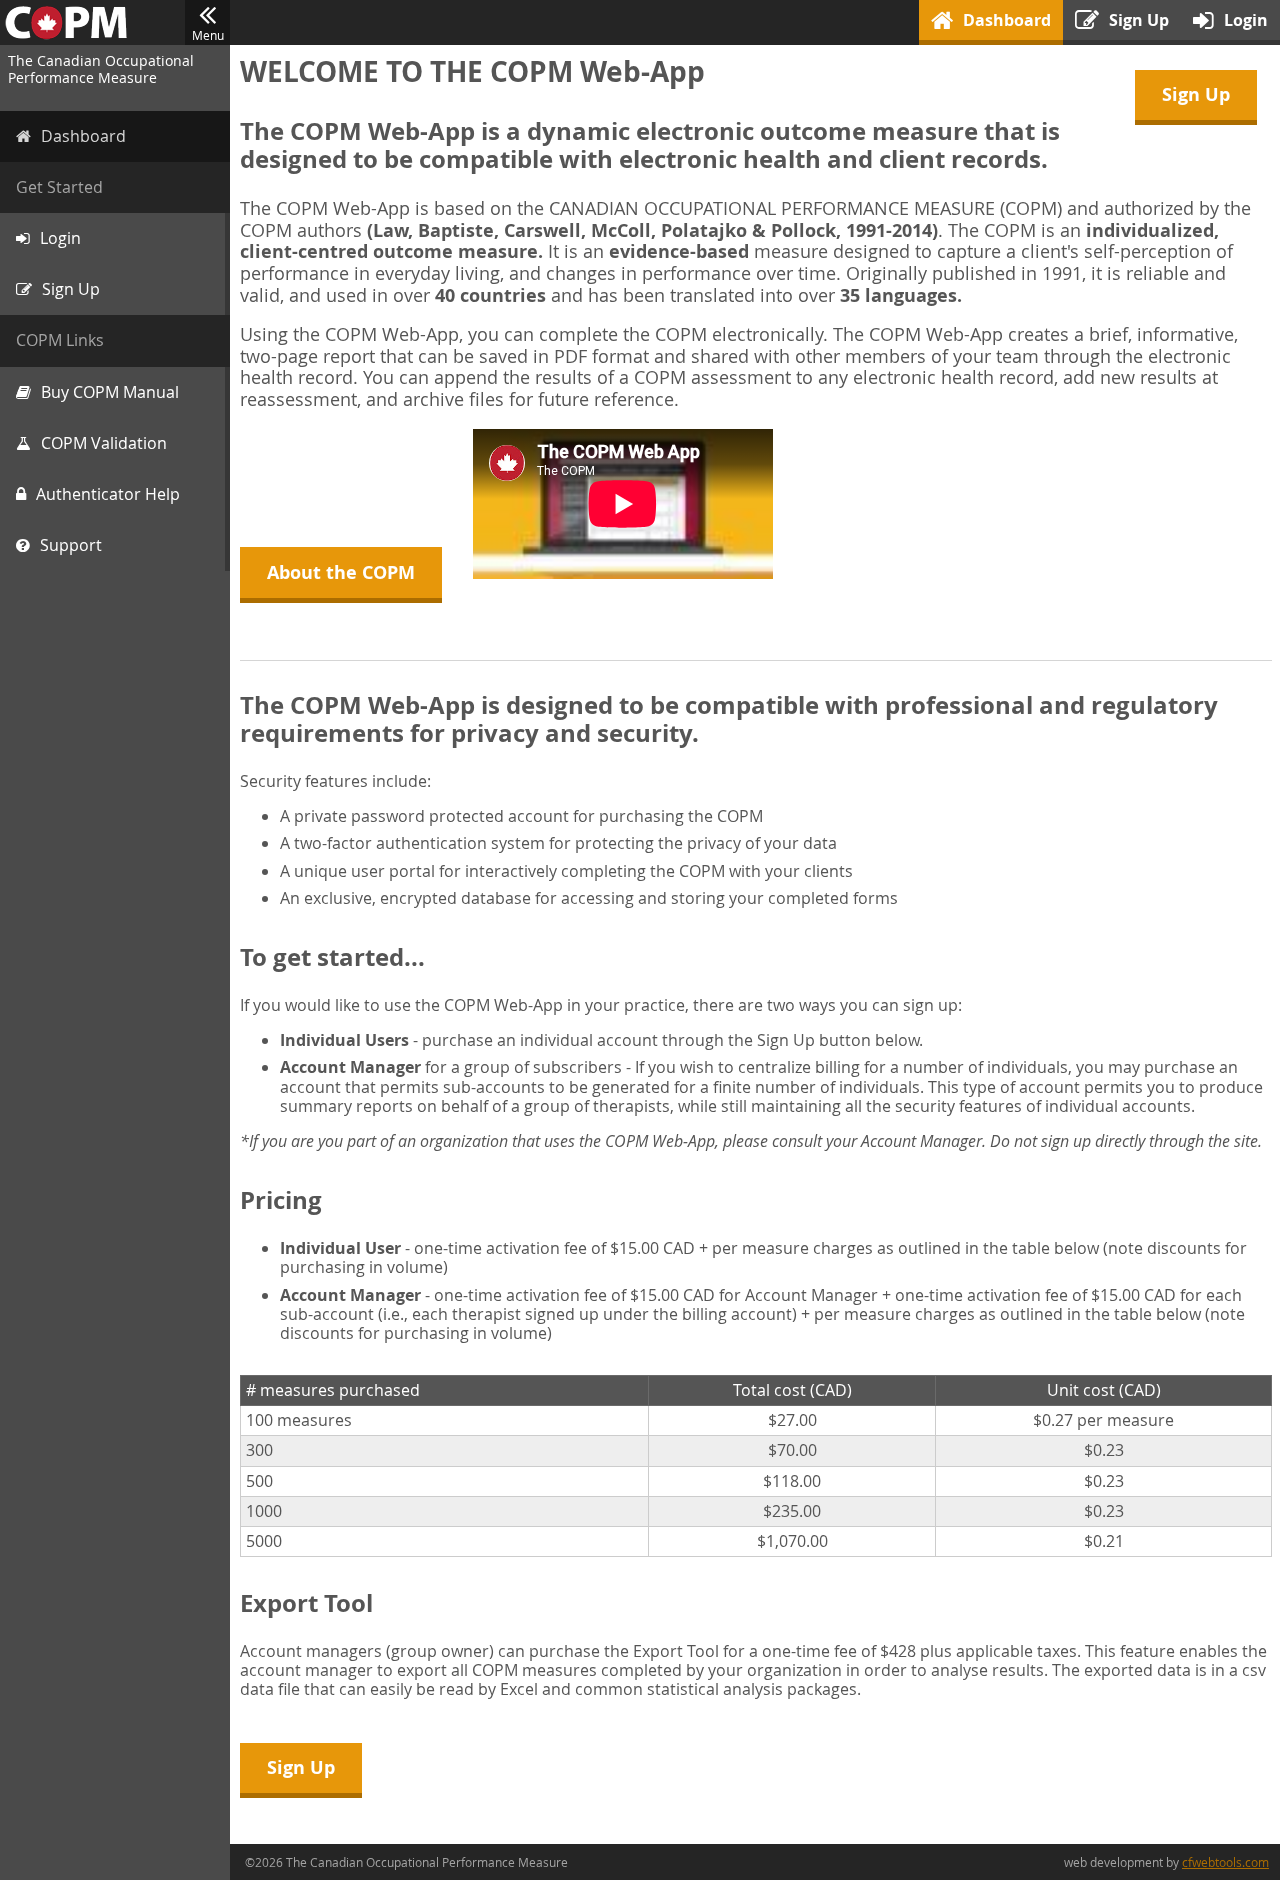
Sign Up (1196, 94)
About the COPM (341, 572)
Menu (208, 35)
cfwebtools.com (1225, 1862)
